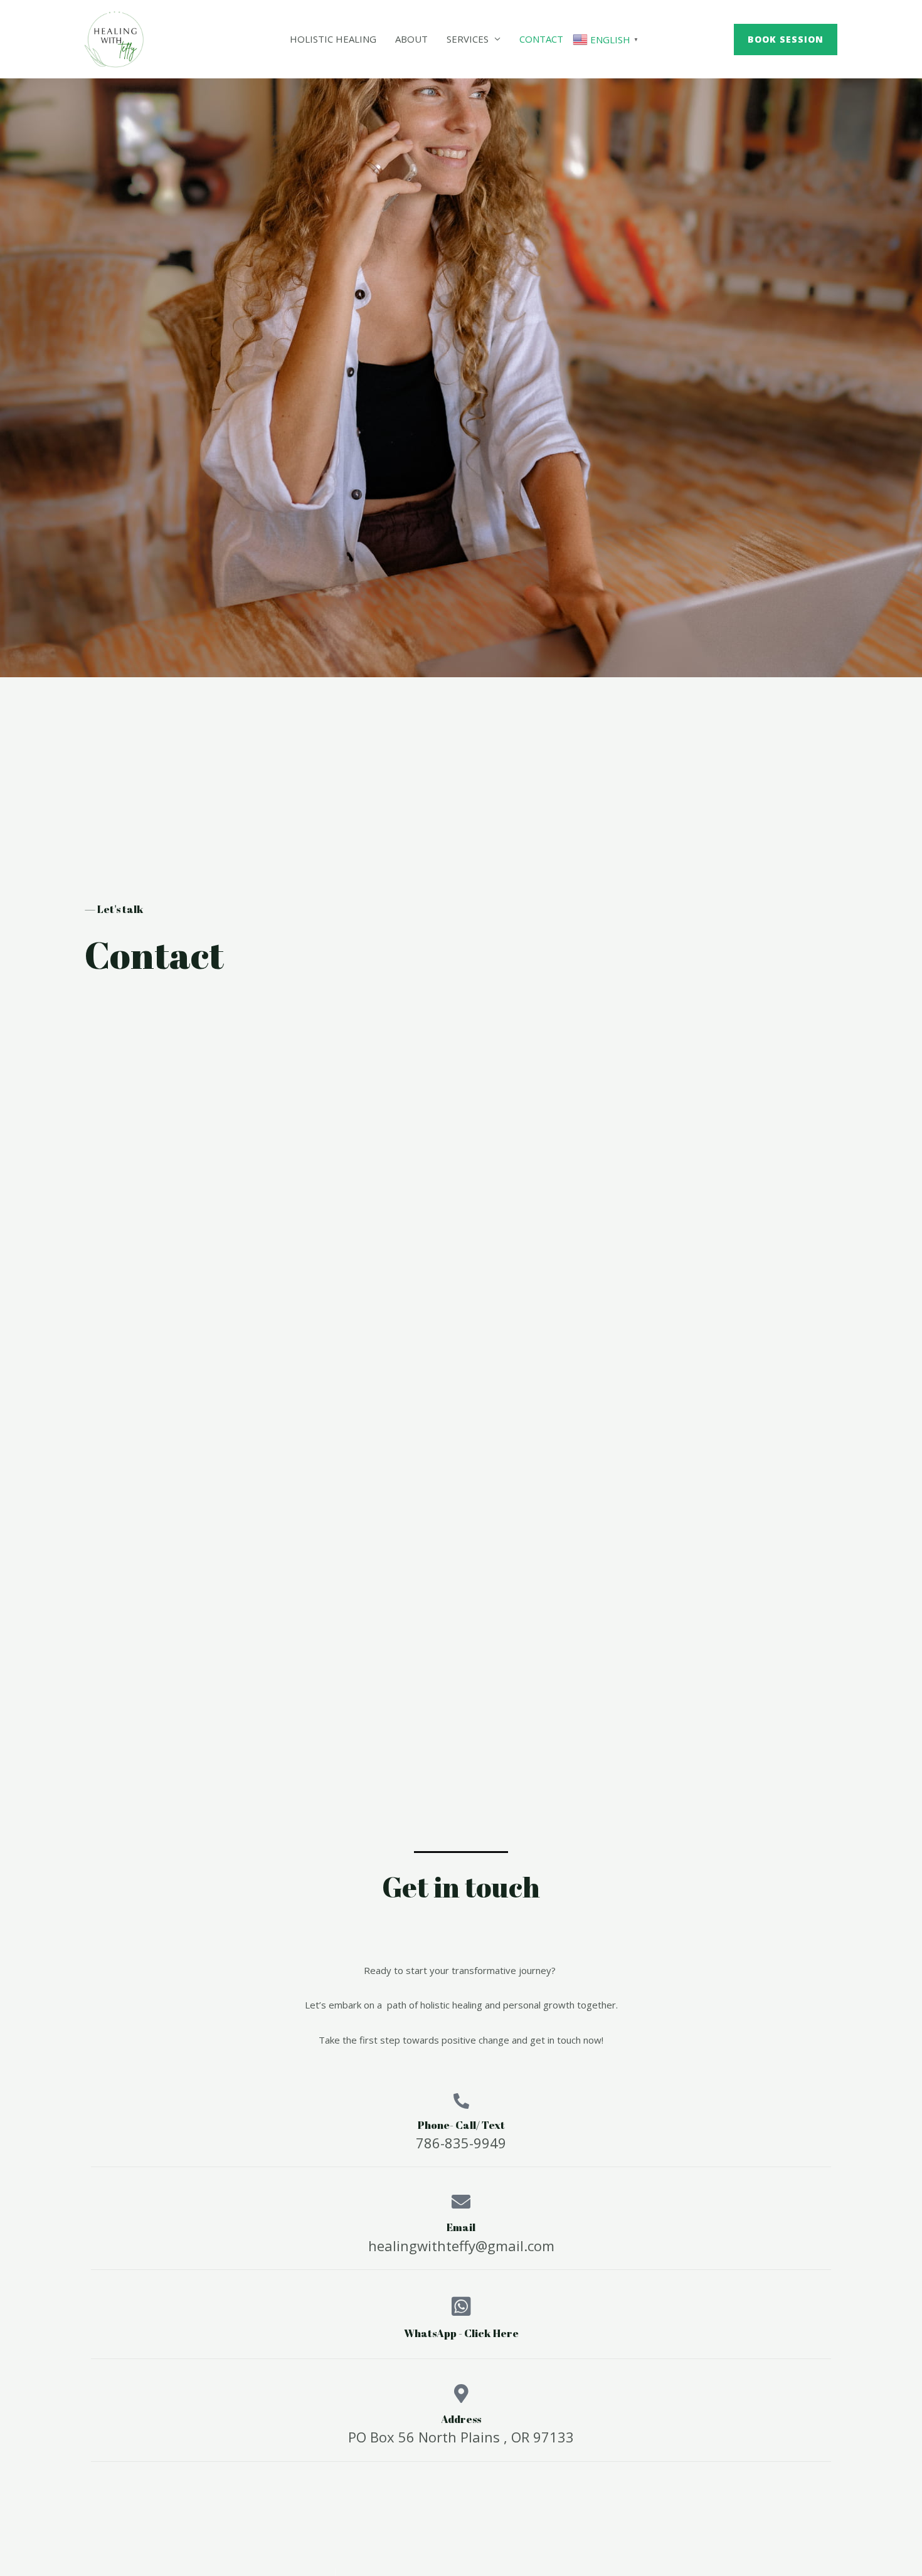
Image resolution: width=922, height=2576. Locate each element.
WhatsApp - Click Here (461, 2333)
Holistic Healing (333, 39)
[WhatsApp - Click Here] (461, 2306)
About (411, 39)
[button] (786, 40)
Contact (541, 39)
